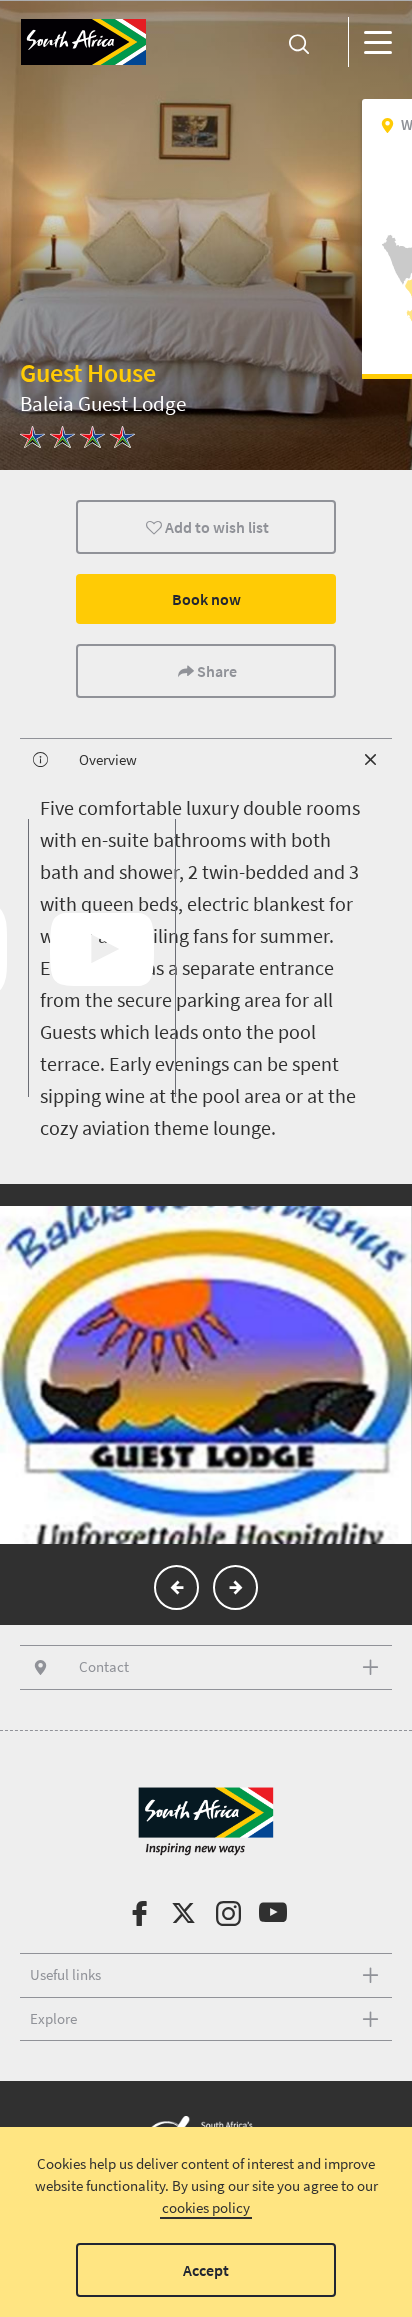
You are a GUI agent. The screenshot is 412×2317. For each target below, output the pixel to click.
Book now (206, 599)
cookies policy (206, 2207)
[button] (176, 1587)
